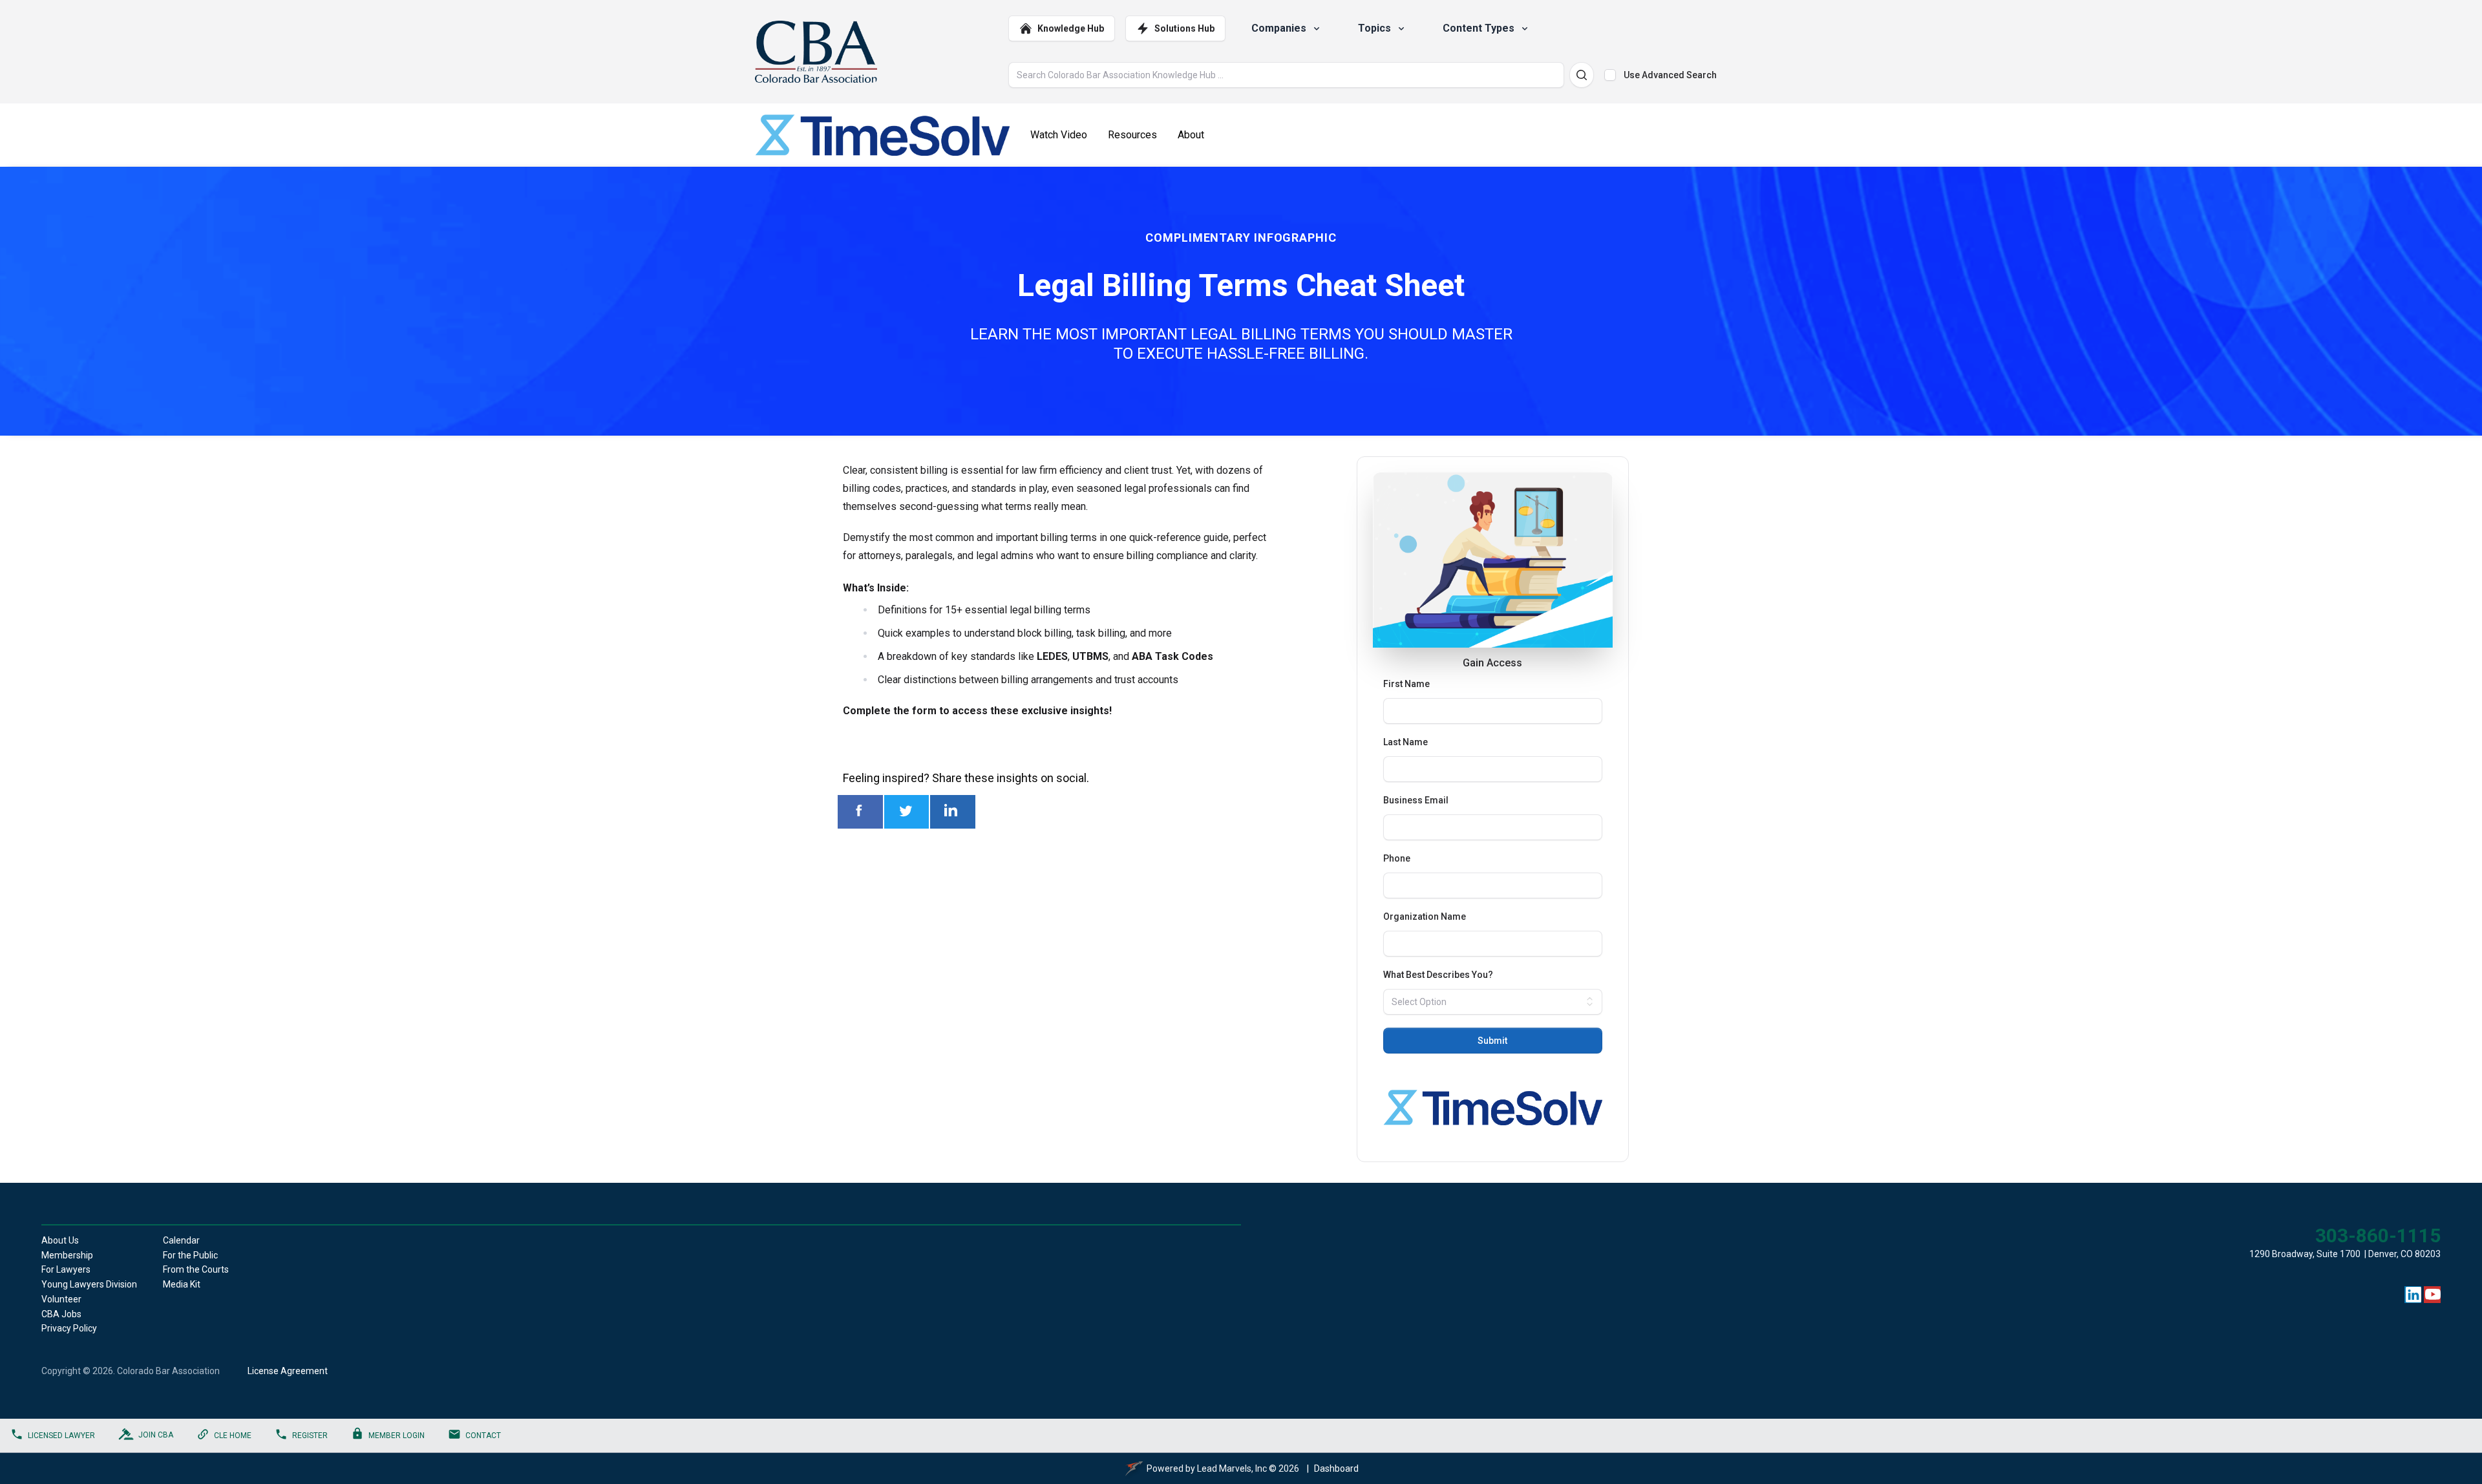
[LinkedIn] (2413, 1295)
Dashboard (1336, 1468)
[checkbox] (1610, 75)
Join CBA (156, 1435)
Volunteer (61, 1299)
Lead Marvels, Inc (1232, 1468)
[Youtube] (2433, 1295)
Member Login (397, 1436)
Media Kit (182, 1284)
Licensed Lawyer (61, 1436)
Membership (67, 1255)
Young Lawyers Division (89, 1284)
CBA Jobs (61, 1314)
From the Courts (196, 1269)
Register (310, 1436)
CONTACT (483, 1436)
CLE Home (233, 1436)
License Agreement (288, 1371)
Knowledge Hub (1071, 28)
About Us (60, 1240)
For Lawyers (66, 1269)
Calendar (181, 1240)
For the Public (190, 1255)
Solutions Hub (1184, 28)
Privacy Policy (69, 1328)
